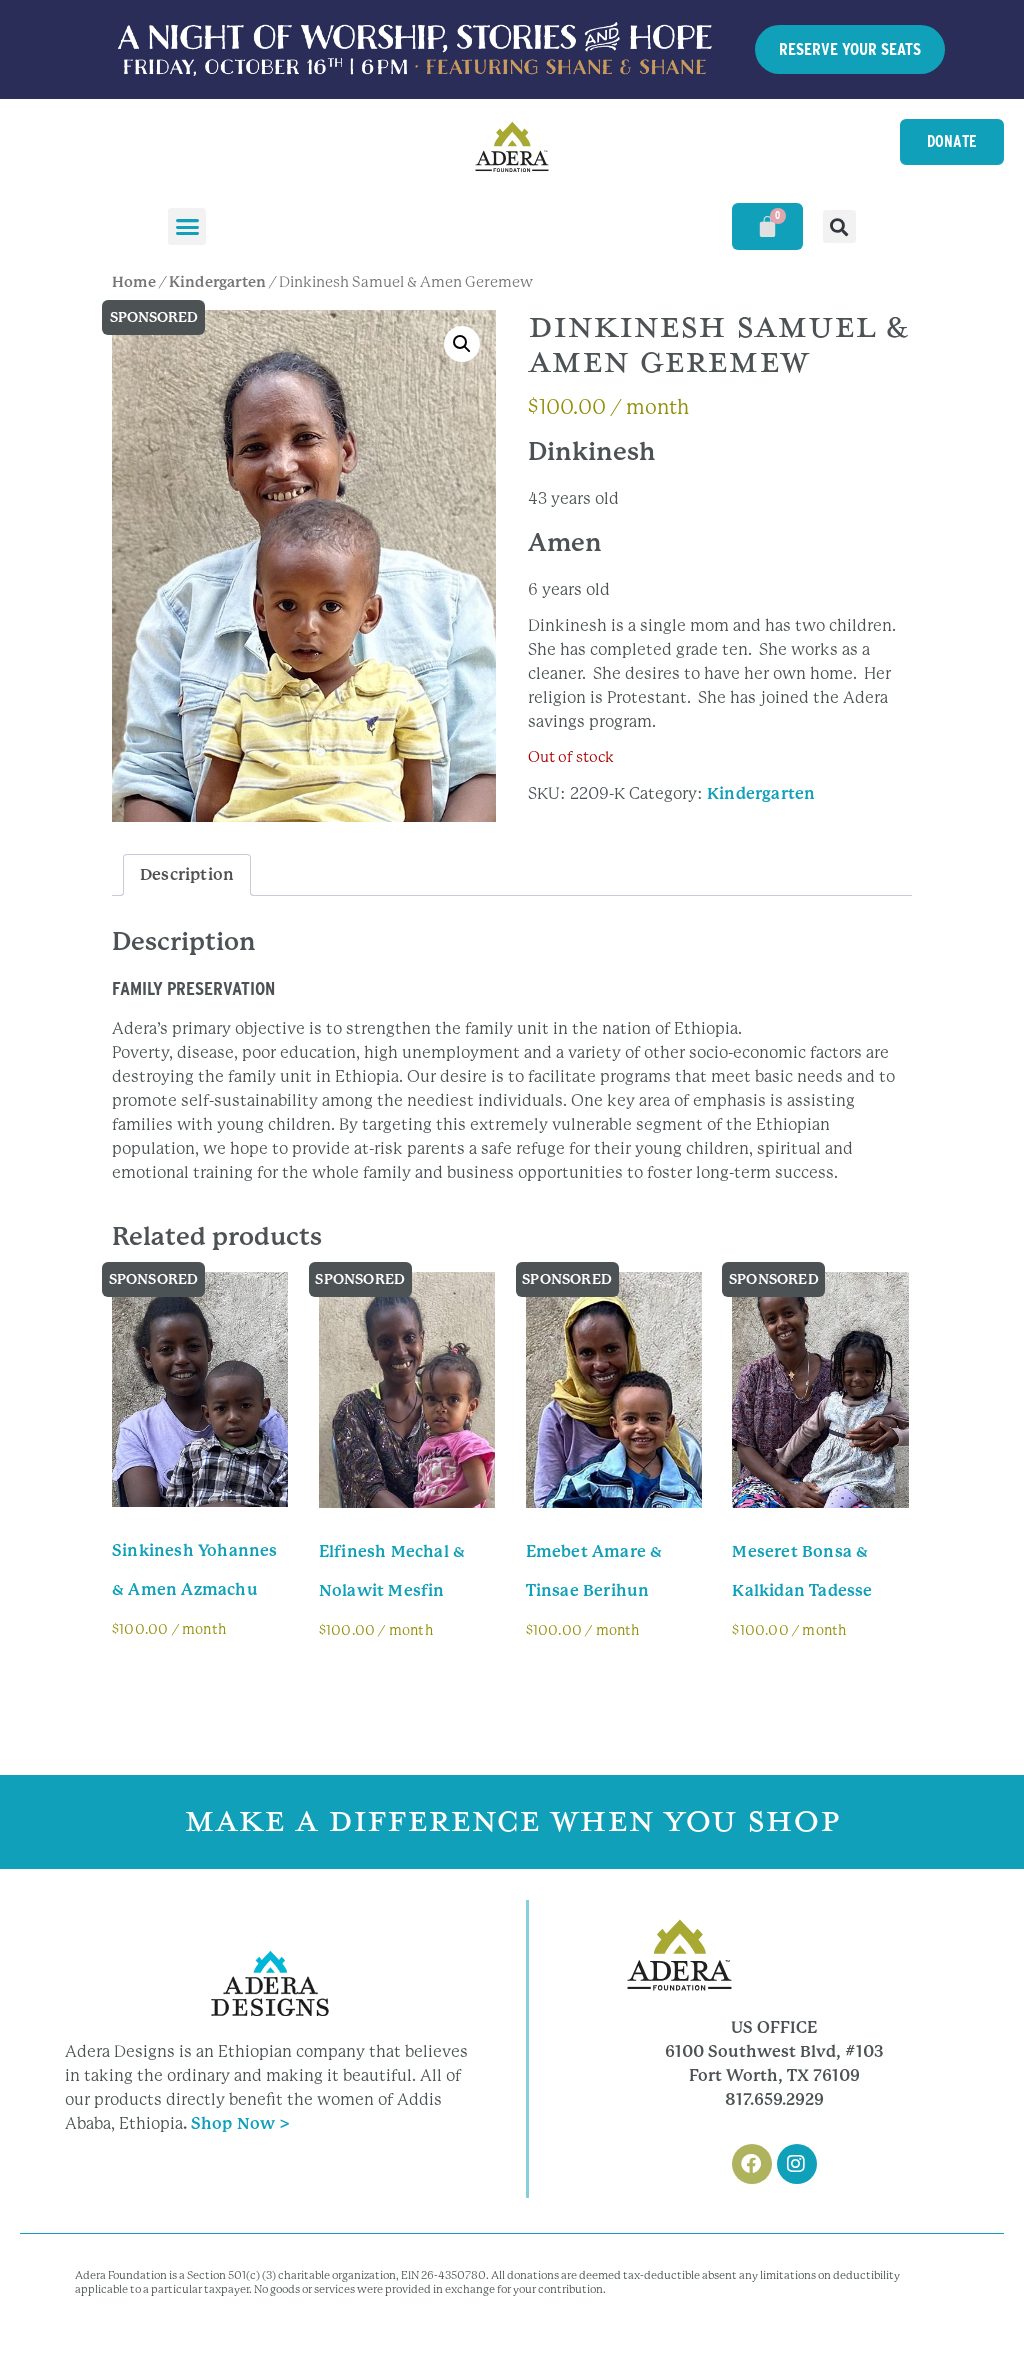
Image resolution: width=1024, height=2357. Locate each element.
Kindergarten (217, 282)
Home (134, 282)
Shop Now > (241, 2123)
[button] (187, 227)
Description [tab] (187, 874)
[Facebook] (752, 2164)
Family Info (175, 1681)
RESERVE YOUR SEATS (850, 49)
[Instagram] (797, 2164)
